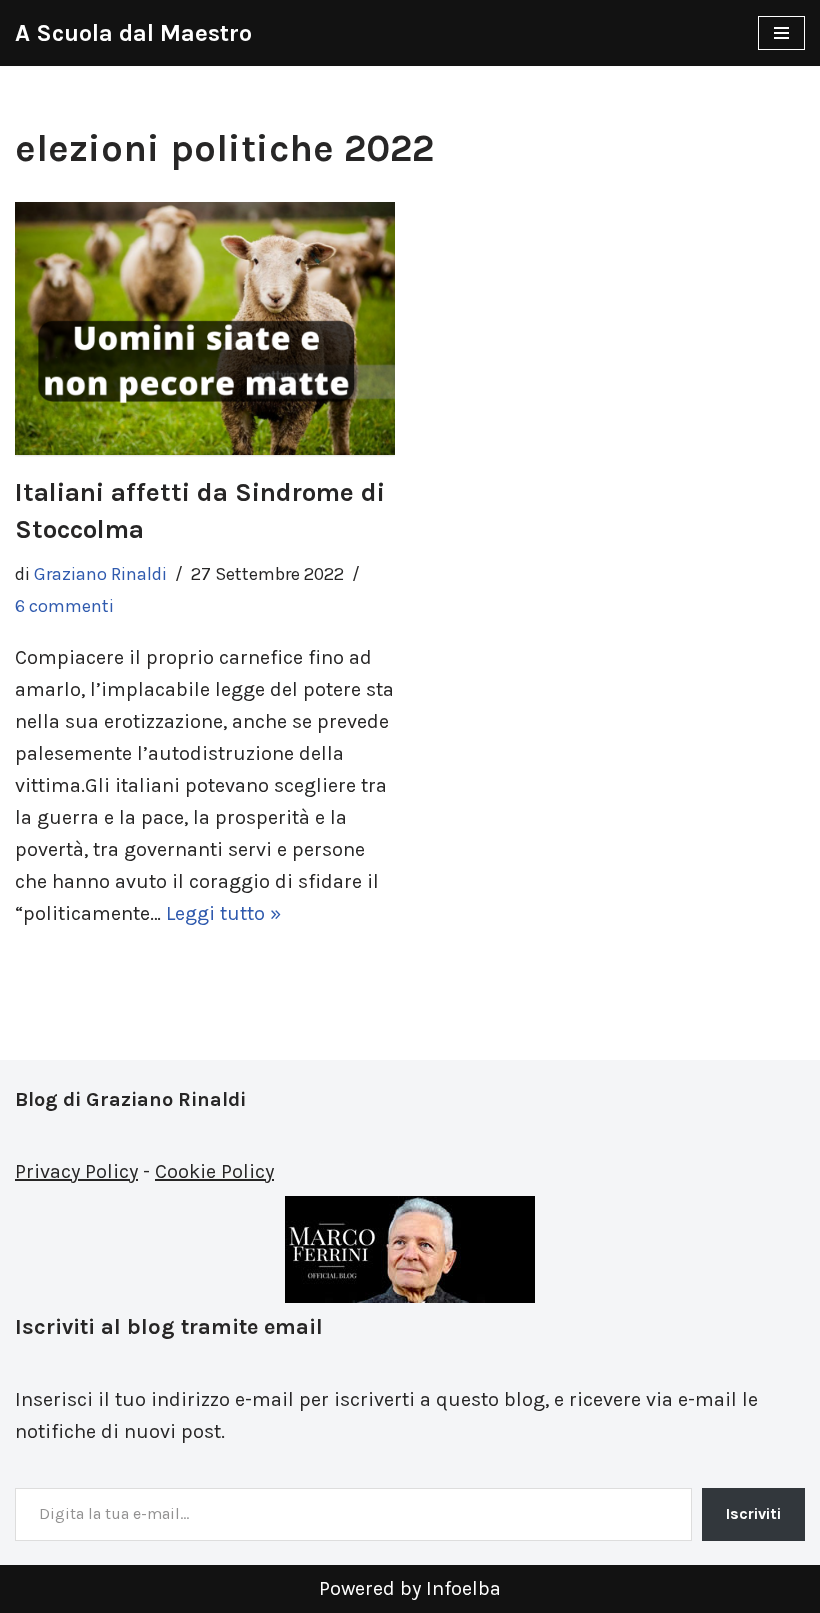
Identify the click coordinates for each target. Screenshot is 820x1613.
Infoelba (463, 1588)
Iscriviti (753, 1513)
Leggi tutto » (223, 913)
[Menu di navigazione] (781, 33)
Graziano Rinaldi (100, 574)
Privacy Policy (76, 1171)
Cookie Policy (214, 1171)
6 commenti (64, 606)
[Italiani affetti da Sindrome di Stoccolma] (205, 328)
